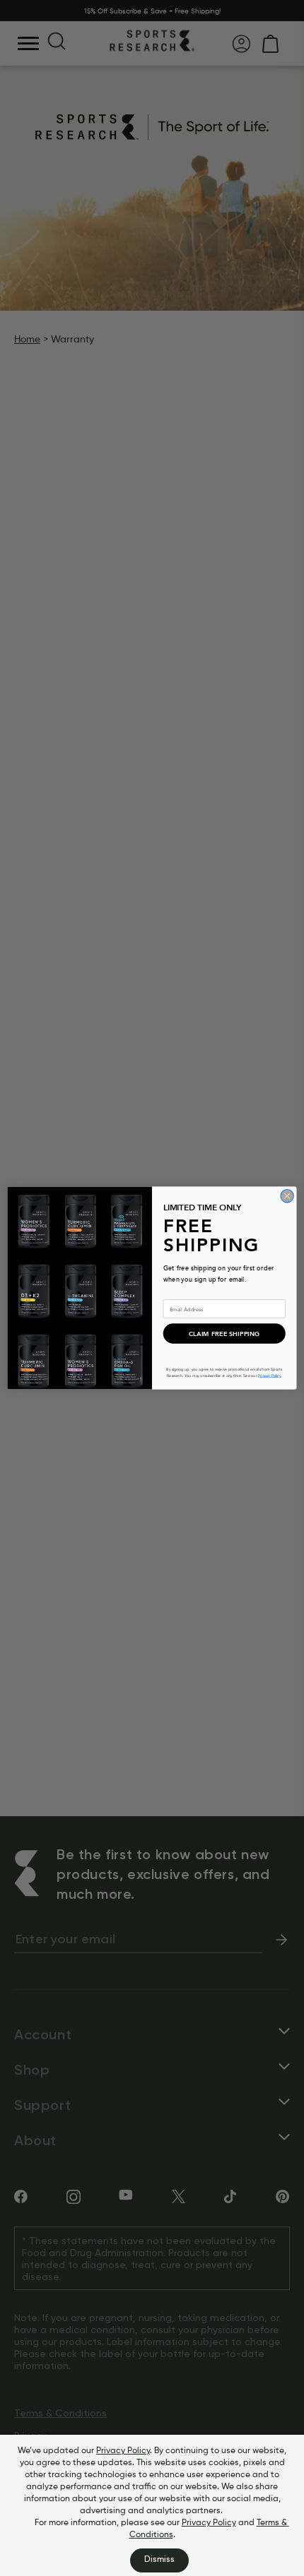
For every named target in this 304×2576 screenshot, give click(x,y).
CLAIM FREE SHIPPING (224, 1334)
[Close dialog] (287, 1196)
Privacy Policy (123, 2451)
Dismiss (159, 2560)
